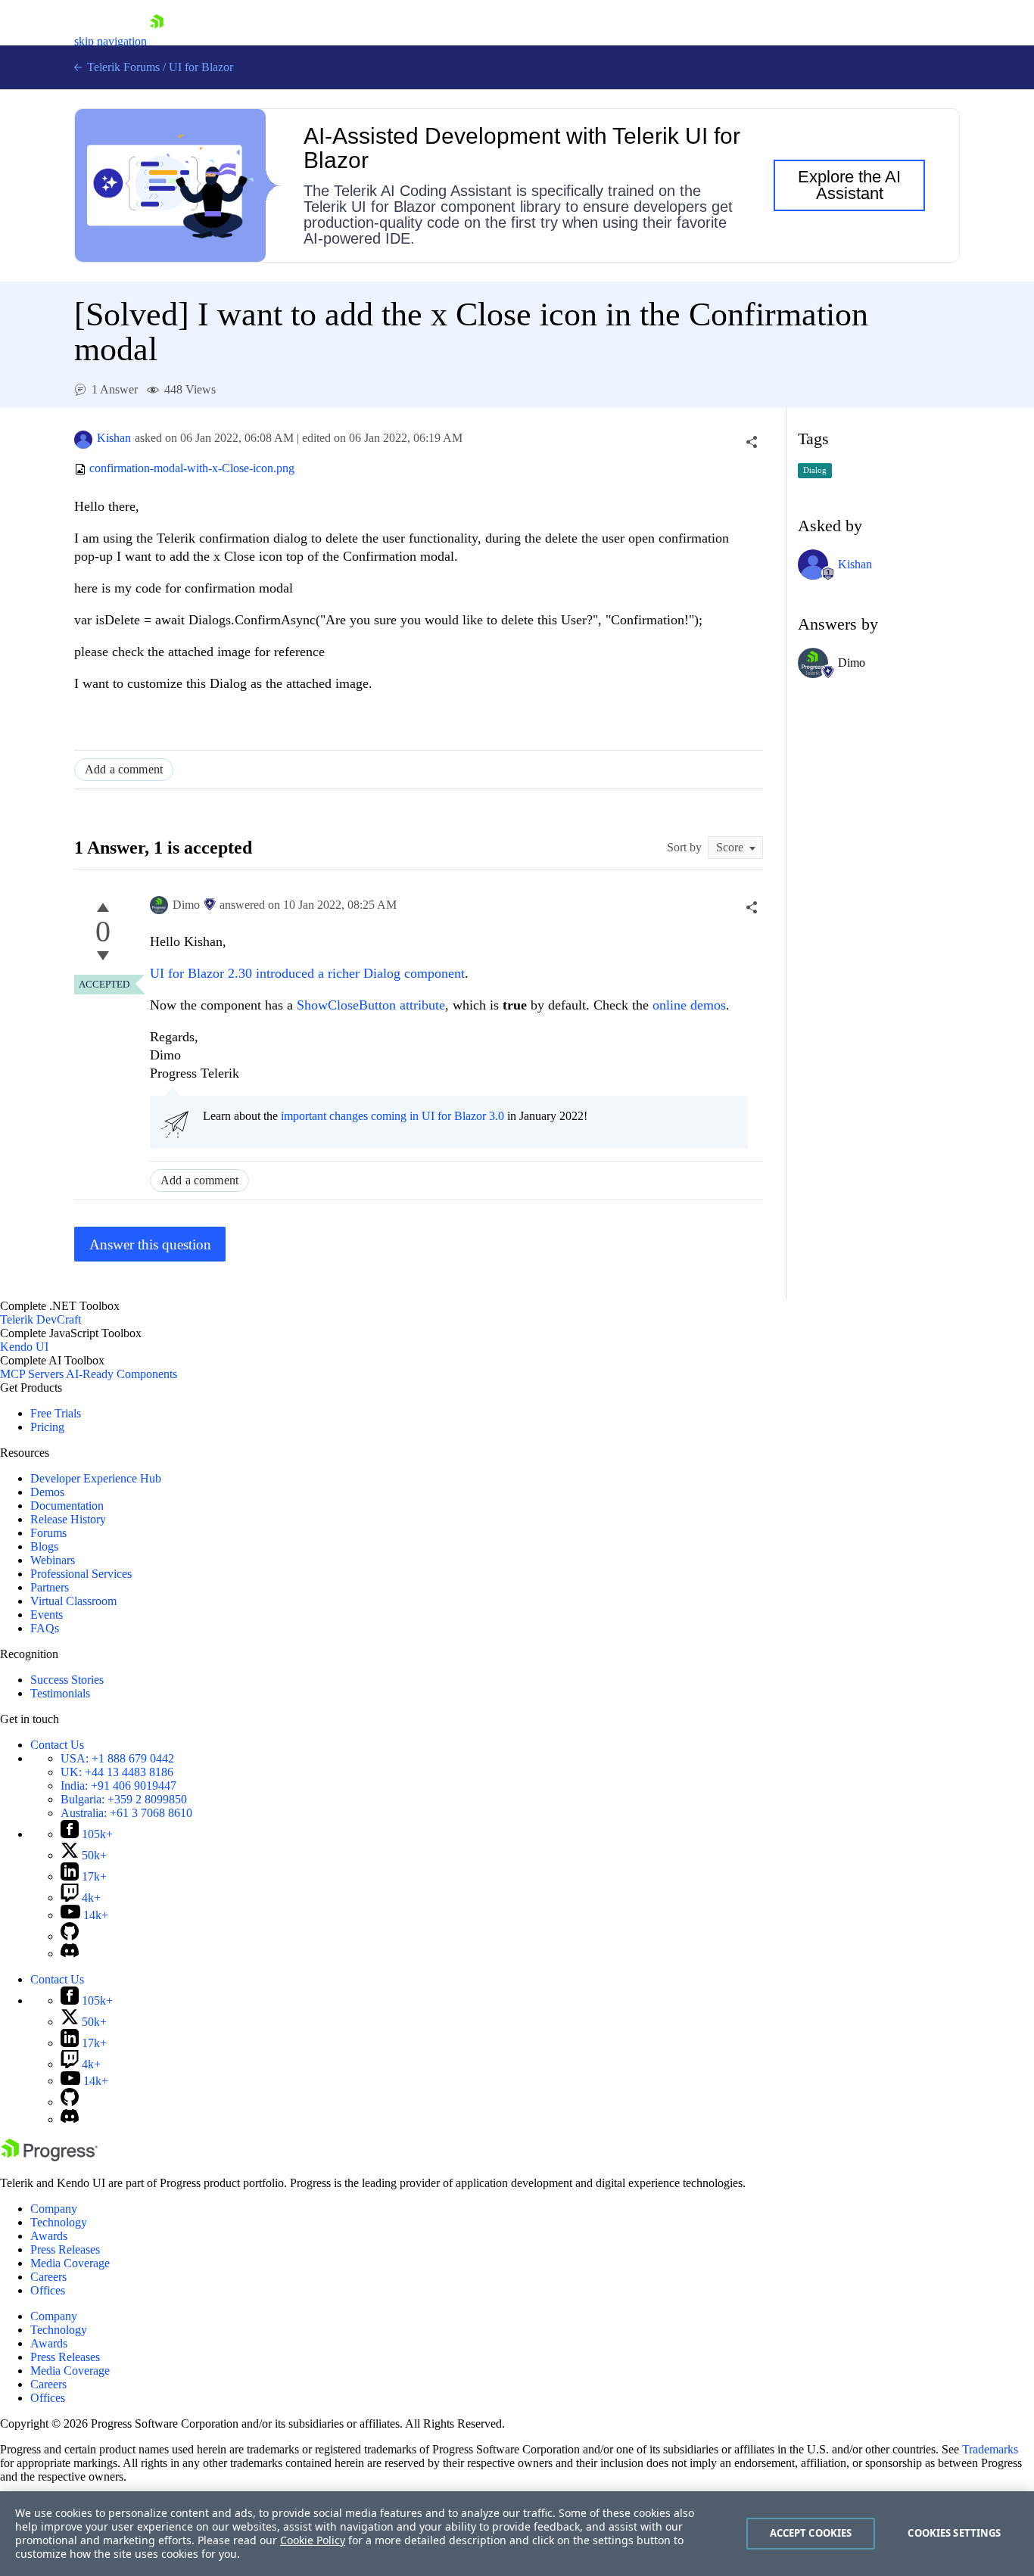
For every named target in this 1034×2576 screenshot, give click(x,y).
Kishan (114, 438)
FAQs (45, 1628)
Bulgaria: (124, 1799)
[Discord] (70, 1954)
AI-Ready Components (121, 1374)
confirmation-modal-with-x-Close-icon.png (192, 469)
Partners (50, 1587)
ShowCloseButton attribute (371, 1005)
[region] (517, 2534)
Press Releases (65, 2249)
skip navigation (111, 41)
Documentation (67, 1506)
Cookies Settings (954, 2533)
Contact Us (57, 1745)
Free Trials (56, 1413)
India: (118, 1786)
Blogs (44, 1546)
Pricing (47, 1427)
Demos (47, 1492)
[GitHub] (70, 1936)
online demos (689, 1005)
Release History (68, 1519)
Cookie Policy (313, 2540)
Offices (48, 2290)
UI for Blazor (201, 67)
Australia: (126, 1813)
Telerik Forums (122, 67)
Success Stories (67, 1680)
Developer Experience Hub (96, 1478)
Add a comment (124, 769)
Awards (49, 2236)
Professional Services (81, 1574)
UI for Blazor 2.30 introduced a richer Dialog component (307, 973)
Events (47, 1615)
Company (54, 2209)
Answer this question (150, 1244)
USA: (117, 1758)
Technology (59, 2222)
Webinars (53, 1560)
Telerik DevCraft (40, 1319)
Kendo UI (24, 1347)
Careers (48, 2277)
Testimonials (60, 1693)
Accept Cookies (811, 2533)
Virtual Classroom (73, 1601)
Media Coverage (70, 2263)
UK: (117, 1772)
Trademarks (990, 2449)
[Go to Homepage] (157, 41)
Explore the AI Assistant (849, 185)
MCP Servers (32, 1374)
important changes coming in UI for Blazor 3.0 (392, 1116)
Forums (48, 1533)
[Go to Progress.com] (49, 2157)
